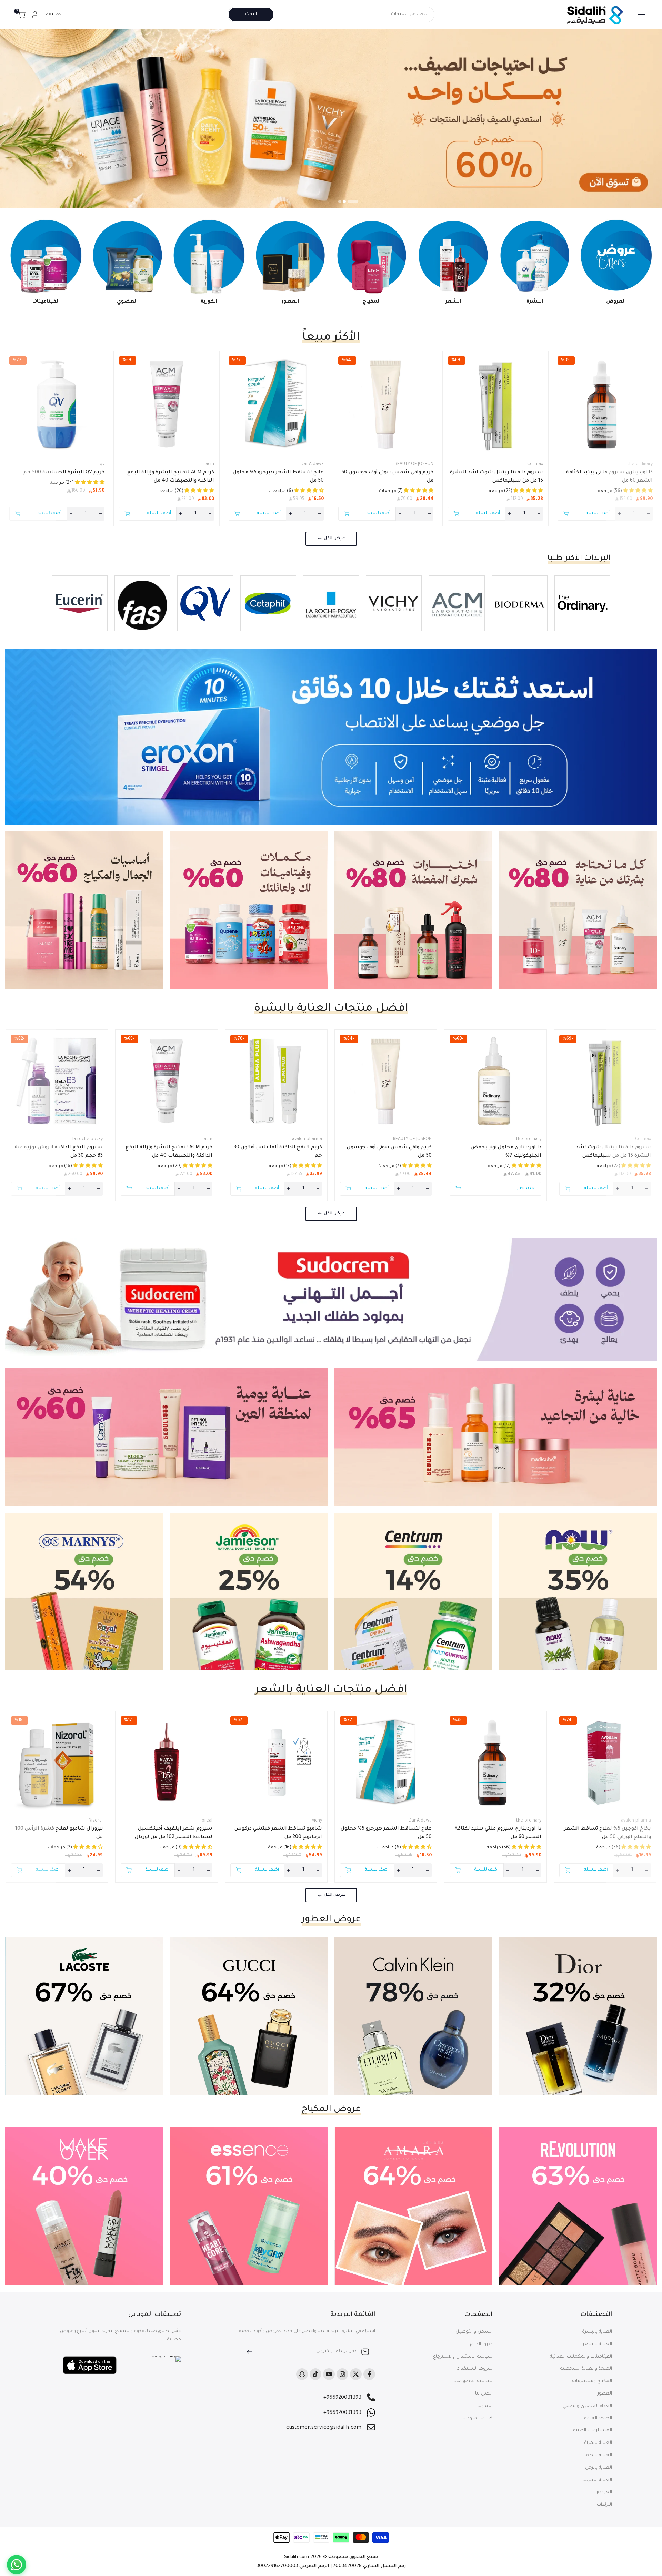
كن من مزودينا (478, 2419)
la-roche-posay (88, 1139)
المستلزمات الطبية (593, 2431)
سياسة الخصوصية (473, 2381)
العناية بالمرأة (598, 2443)
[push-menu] (640, 14)
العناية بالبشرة (597, 2332)
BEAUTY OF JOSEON (414, 464)
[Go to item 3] (343, 201)
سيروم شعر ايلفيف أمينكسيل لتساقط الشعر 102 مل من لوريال (174, 1833)
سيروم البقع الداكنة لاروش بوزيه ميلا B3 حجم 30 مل (58, 1152)
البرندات (604, 2505)
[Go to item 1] (357, 201)
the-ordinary (640, 464)
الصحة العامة (598, 2419)
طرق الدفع (481, 2344)
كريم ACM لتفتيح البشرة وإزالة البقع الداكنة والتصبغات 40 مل (171, 477)
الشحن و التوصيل (474, 2332)
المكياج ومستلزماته (592, 2381)
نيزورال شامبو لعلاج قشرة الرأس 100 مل (59, 1833)
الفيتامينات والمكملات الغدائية (581, 2357)
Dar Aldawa (312, 464)
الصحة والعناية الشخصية (586, 2369)
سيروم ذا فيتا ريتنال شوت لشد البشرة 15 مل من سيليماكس (496, 477)
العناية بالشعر (597, 2344)
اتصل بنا (484, 2394)
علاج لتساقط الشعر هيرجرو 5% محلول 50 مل (278, 477)
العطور (605, 2394)
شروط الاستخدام (475, 2369)
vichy (317, 1821)
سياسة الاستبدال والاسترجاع (463, 2357)
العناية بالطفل (597, 2455)
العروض (603, 2492)
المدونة (485, 2406)
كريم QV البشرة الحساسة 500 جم (64, 473)
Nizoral (96, 1821)
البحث (251, 14)
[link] (331, 118)
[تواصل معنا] (17, 2565)
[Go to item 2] (352, 201)
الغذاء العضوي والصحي (587, 2406)
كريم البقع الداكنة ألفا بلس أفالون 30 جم (278, 1152)
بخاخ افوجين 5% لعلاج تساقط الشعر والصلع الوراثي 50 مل (608, 1833)
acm (210, 464)
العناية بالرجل (599, 2468)
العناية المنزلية (597, 2480)
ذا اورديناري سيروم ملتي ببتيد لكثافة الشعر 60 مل (609, 477)
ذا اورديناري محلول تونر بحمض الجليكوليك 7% (506, 1152)
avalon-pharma (307, 1139)
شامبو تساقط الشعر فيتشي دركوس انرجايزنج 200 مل (278, 1833)
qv (102, 464)
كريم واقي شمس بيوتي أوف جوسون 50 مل (387, 477)
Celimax (535, 464)
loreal (207, 1821)
